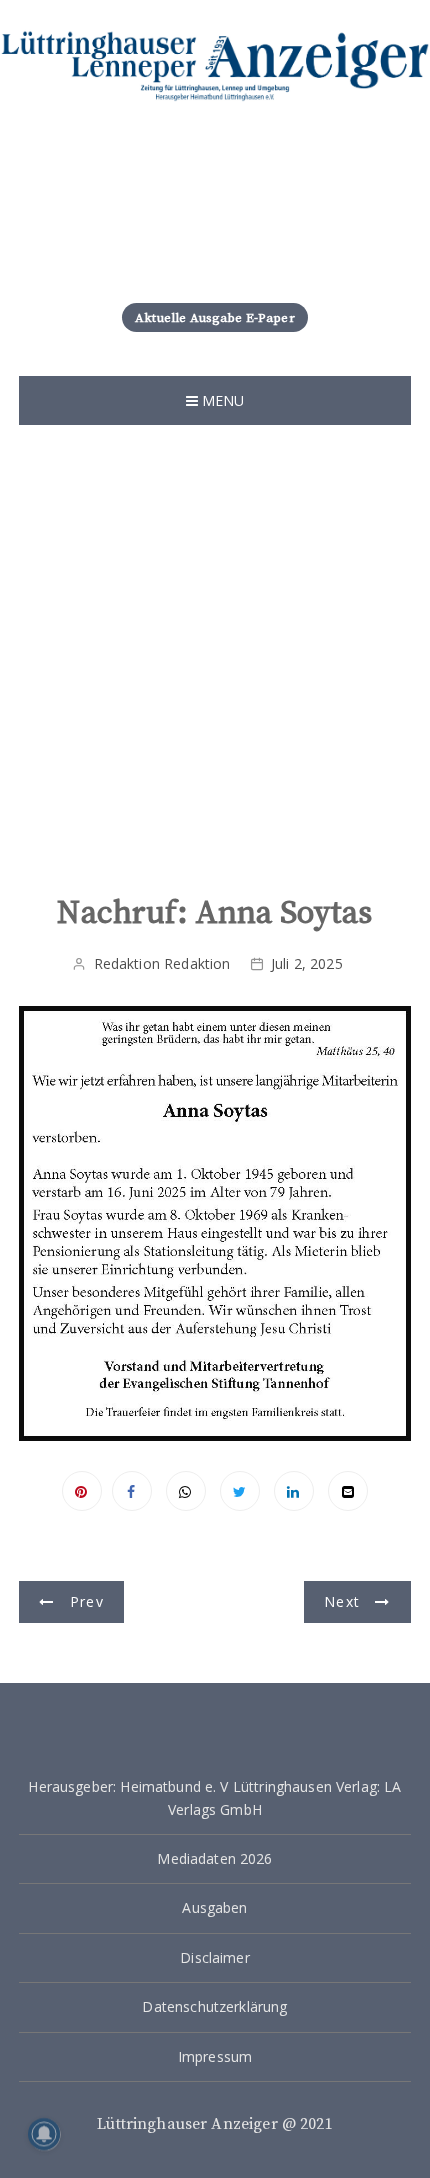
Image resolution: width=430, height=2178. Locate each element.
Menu (221, 400)
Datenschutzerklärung (214, 2006)
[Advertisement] (215, 650)
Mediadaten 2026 (214, 1858)
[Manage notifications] (44, 2134)
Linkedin (294, 1491)
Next (342, 1601)
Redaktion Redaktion (162, 963)
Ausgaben (214, 1907)
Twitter (240, 1491)
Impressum (215, 2056)
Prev (87, 1601)
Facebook (132, 1491)
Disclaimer (215, 1957)
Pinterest (82, 1491)
